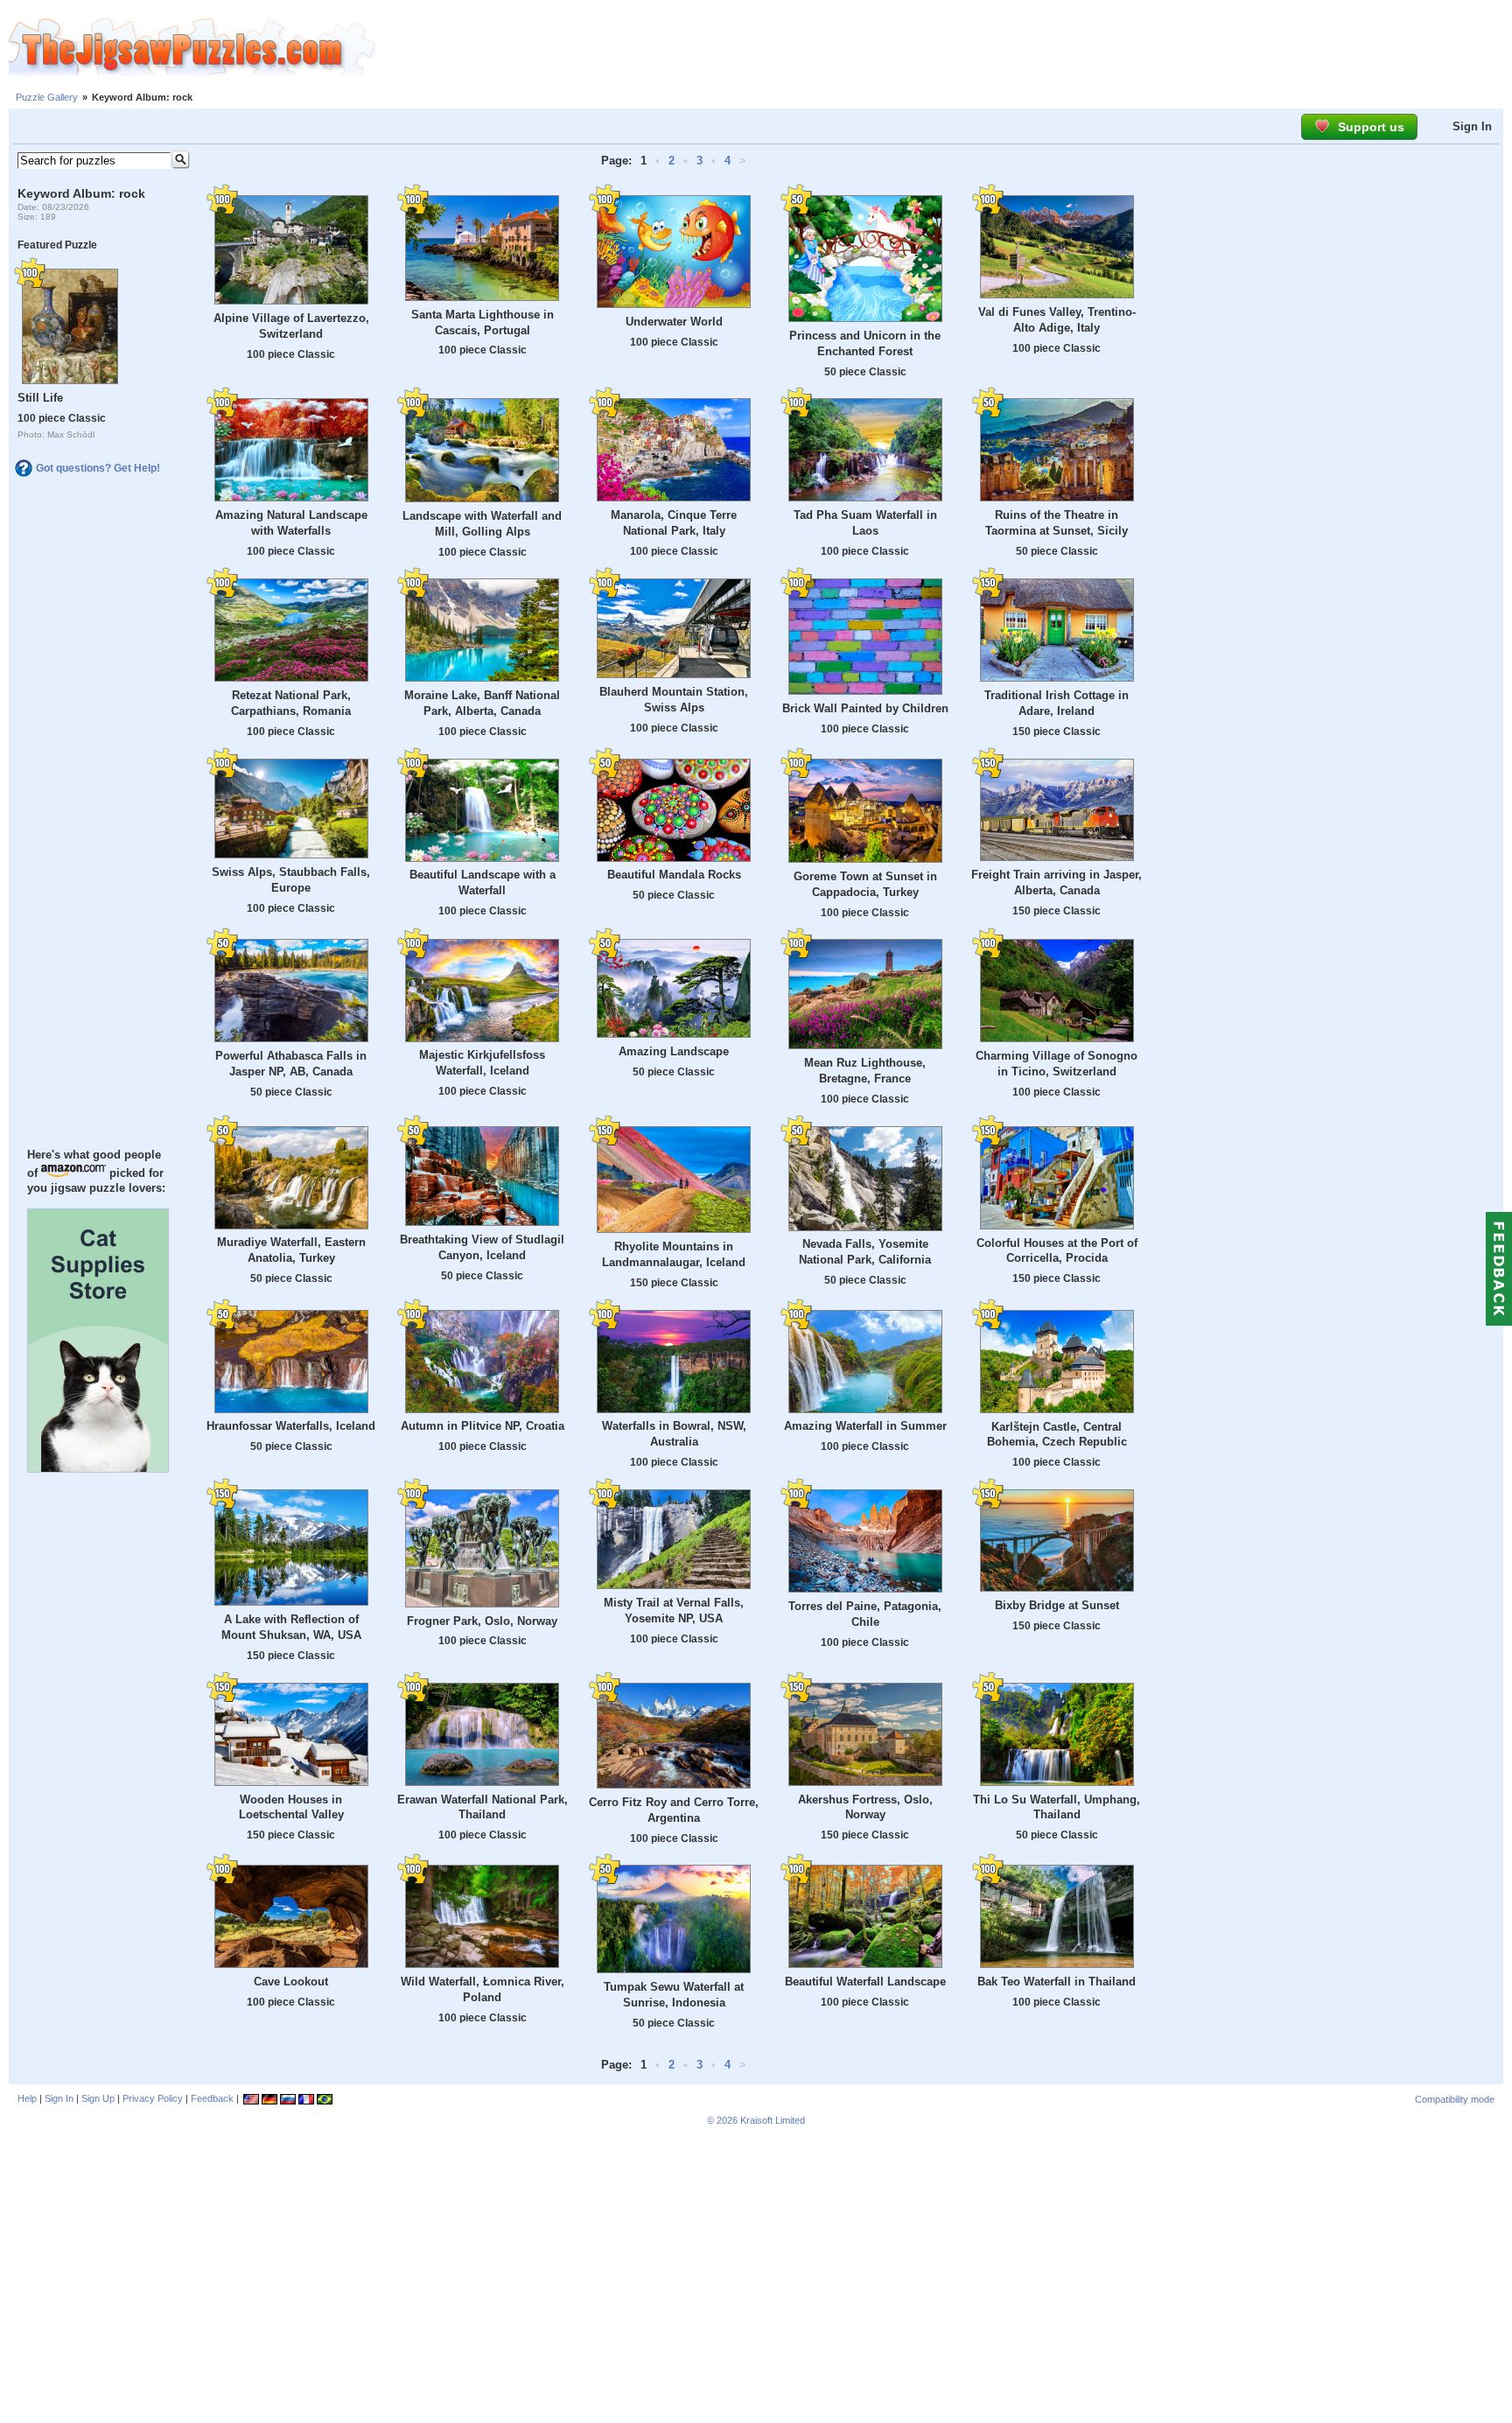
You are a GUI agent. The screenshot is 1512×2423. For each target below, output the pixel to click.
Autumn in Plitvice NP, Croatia (483, 1426)
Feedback (212, 2098)
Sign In (1472, 126)
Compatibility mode (1455, 2099)
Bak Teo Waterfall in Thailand (1057, 1982)
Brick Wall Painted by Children (865, 708)
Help (27, 2098)
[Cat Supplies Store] (98, 1468)
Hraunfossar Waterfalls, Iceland (291, 1426)
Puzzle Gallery (47, 97)
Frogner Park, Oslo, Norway (482, 1621)
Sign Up (98, 2098)
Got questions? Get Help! (98, 468)
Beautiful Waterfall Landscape (865, 1982)
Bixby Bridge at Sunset (1057, 1605)
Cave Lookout (291, 1982)
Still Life (40, 398)
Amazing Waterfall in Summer (865, 1426)
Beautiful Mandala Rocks (674, 875)
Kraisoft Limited (773, 2120)
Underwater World (674, 322)
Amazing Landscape (674, 1051)
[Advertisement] (944, 48)
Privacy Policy (153, 2098)
